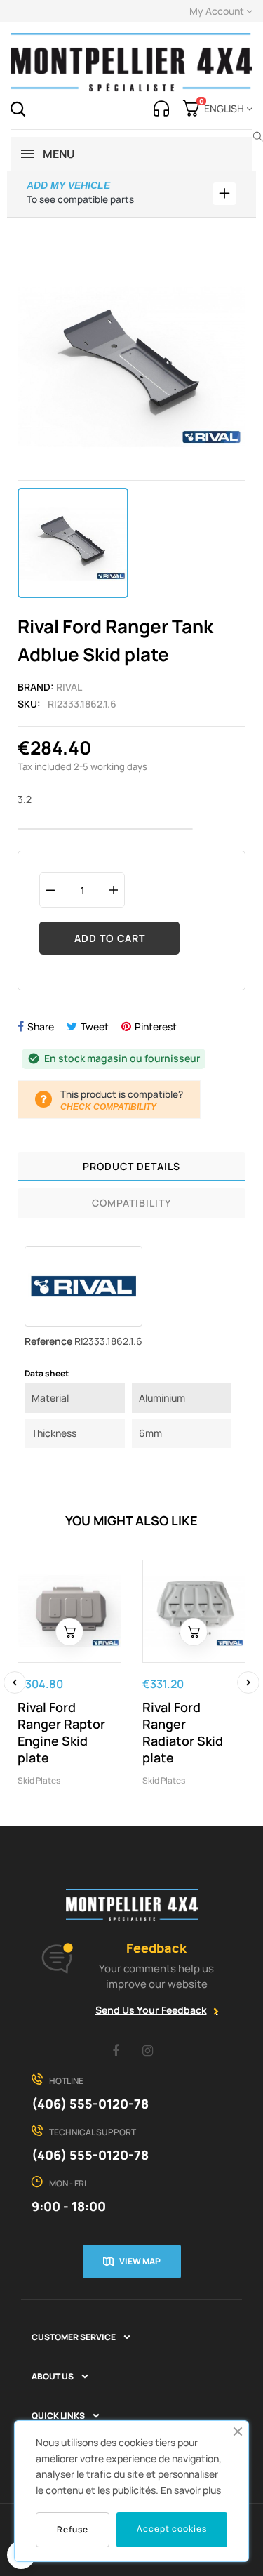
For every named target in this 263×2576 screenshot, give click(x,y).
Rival (69, 687)
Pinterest (156, 1027)
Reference (48, 1341)
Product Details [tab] (131, 1166)
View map (140, 2261)
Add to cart (110, 938)
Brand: (36, 687)
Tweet (95, 1027)
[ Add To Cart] (69, 1632)
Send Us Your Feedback (151, 2010)
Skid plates (39, 1780)
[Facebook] (116, 2050)
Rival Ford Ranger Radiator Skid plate (183, 1732)
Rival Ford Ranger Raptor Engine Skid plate (61, 1732)
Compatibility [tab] (131, 1203)
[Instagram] (147, 2050)
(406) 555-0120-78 (90, 2104)
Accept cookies (172, 2529)
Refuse (73, 2529)
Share (41, 1027)
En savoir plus (191, 2490)
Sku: (29, 704)
